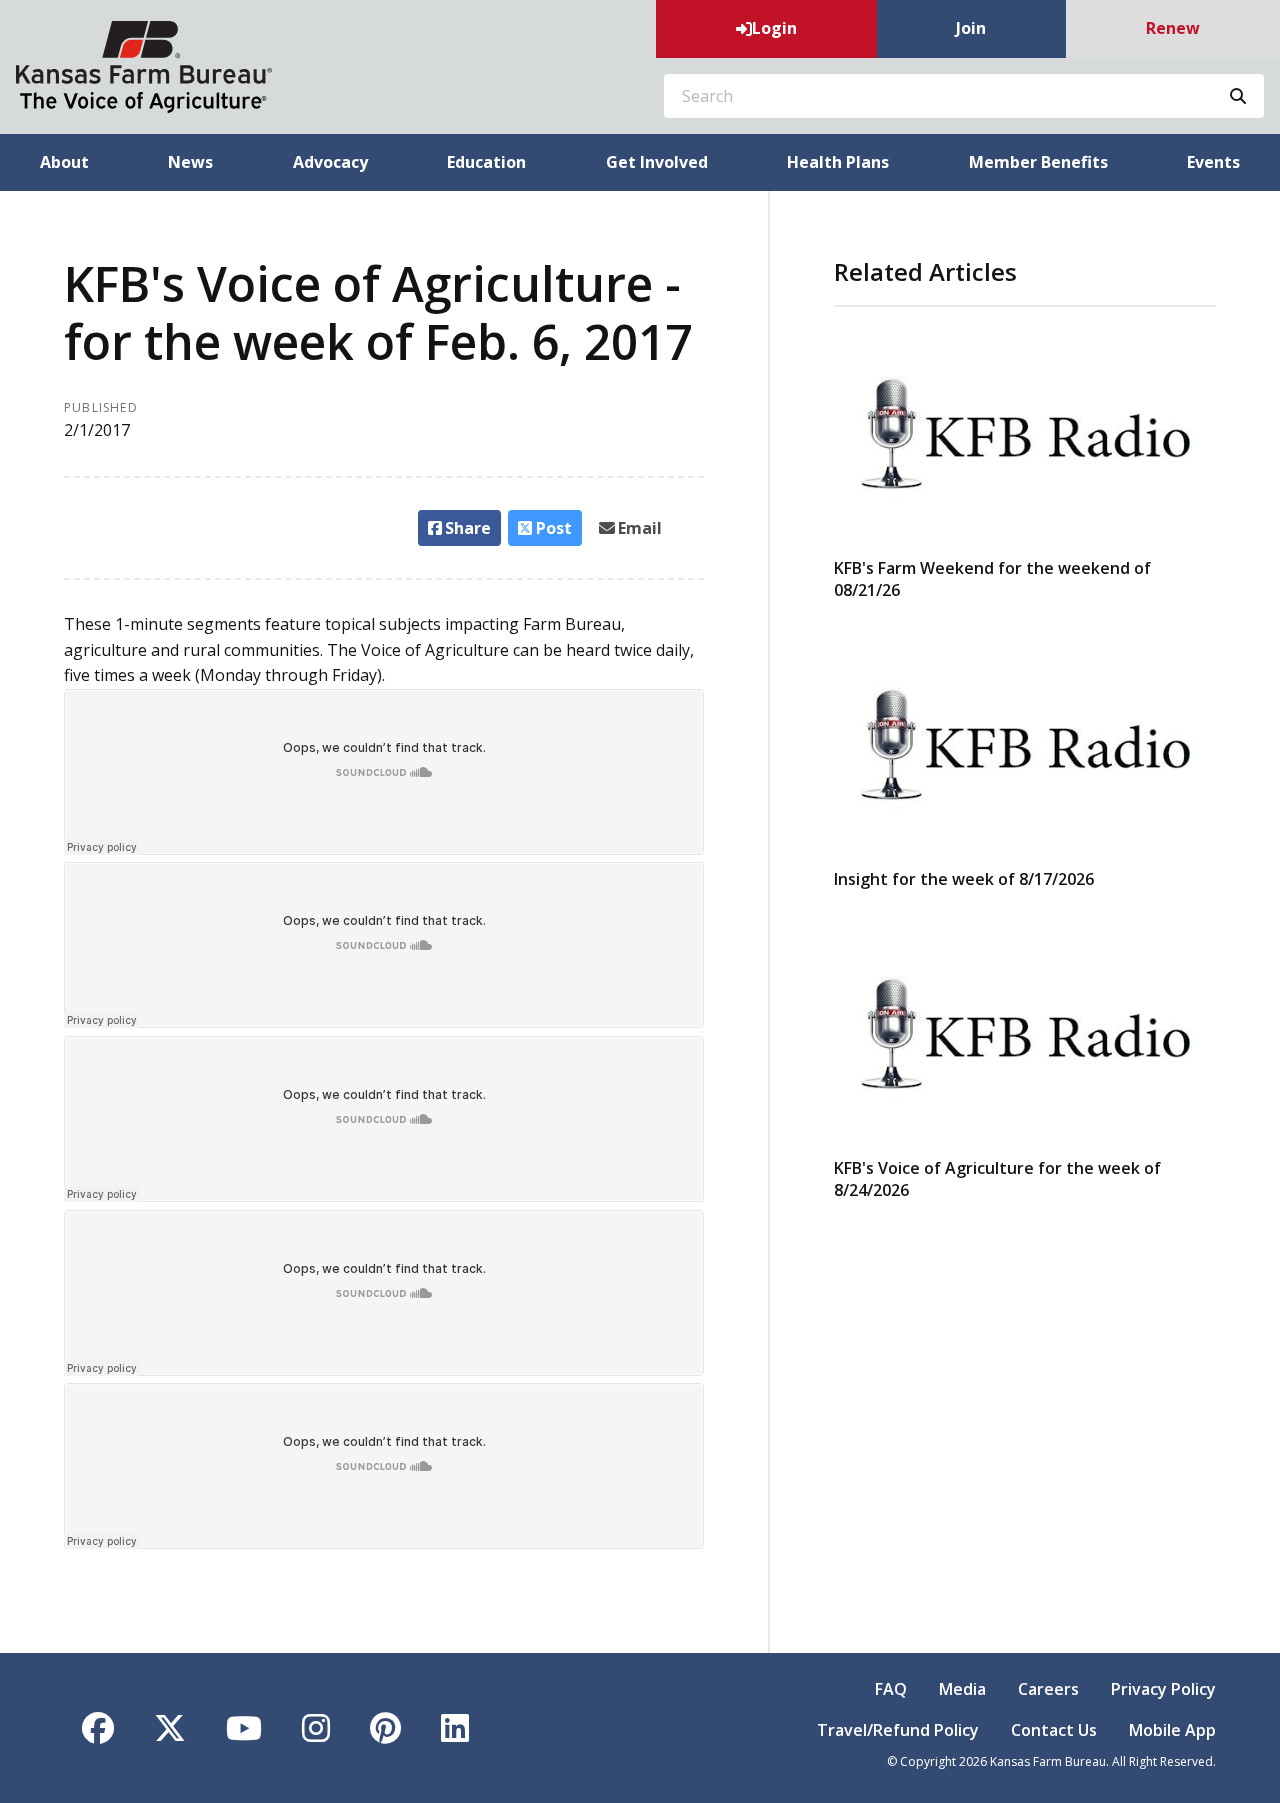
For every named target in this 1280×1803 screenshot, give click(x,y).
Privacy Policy (1163, 1689)
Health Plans (838, 162)
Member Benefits (1038, 162)
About (64, 162)
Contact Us (1054, 1730)
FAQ (891, 1689)
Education (486, 162)
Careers (1048, 1689)
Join (971, 28)
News (190, 162)
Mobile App (1172, 1730)
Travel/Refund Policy (898, 1730)
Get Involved (657, 162)
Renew (1173, 28)
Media (962, 1689)
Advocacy (330, 162)
